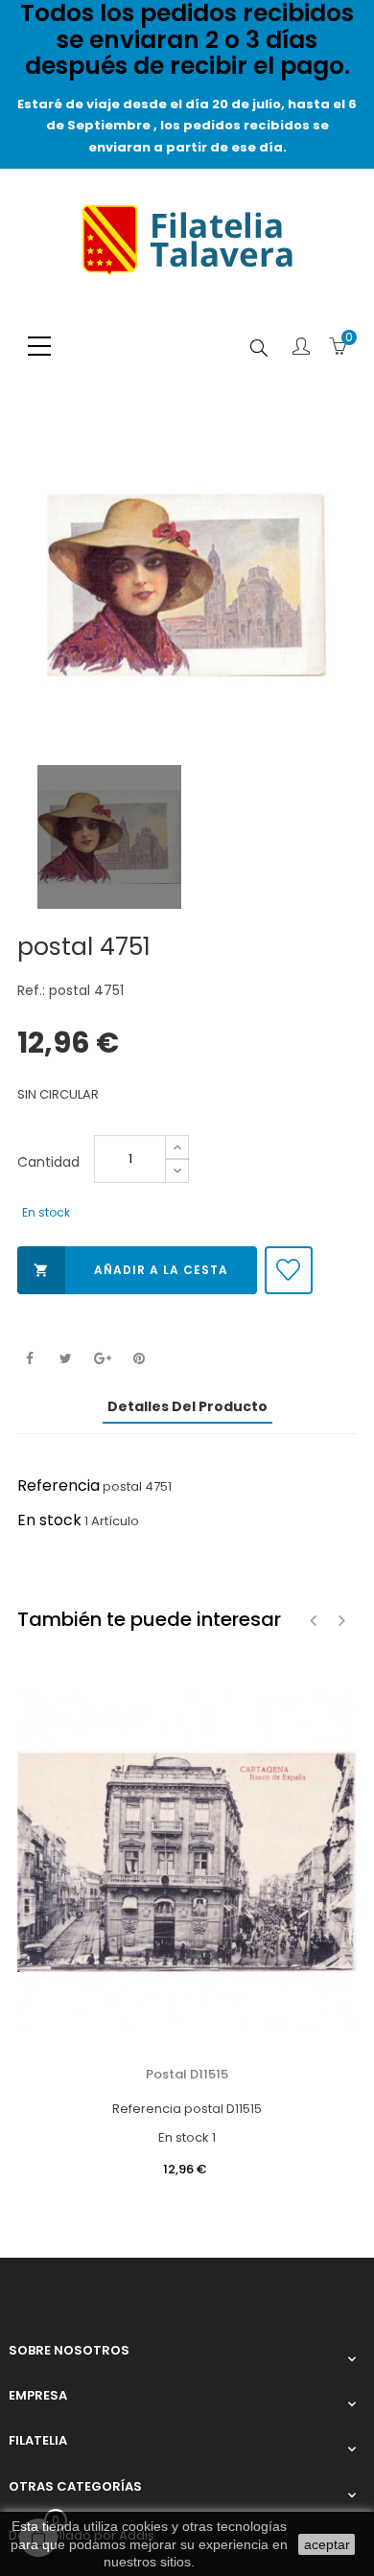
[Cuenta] (301, 348)
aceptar (327, 2544)
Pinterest (139, 1359)
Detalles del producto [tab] (187, 1406)
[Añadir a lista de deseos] (289, 1270)
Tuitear (66, 1359)
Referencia (58, 1485)
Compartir (29, 1359)
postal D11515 (187, 2074)
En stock (49, 1520)
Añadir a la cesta (131, 1270)
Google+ (102, 1359)
